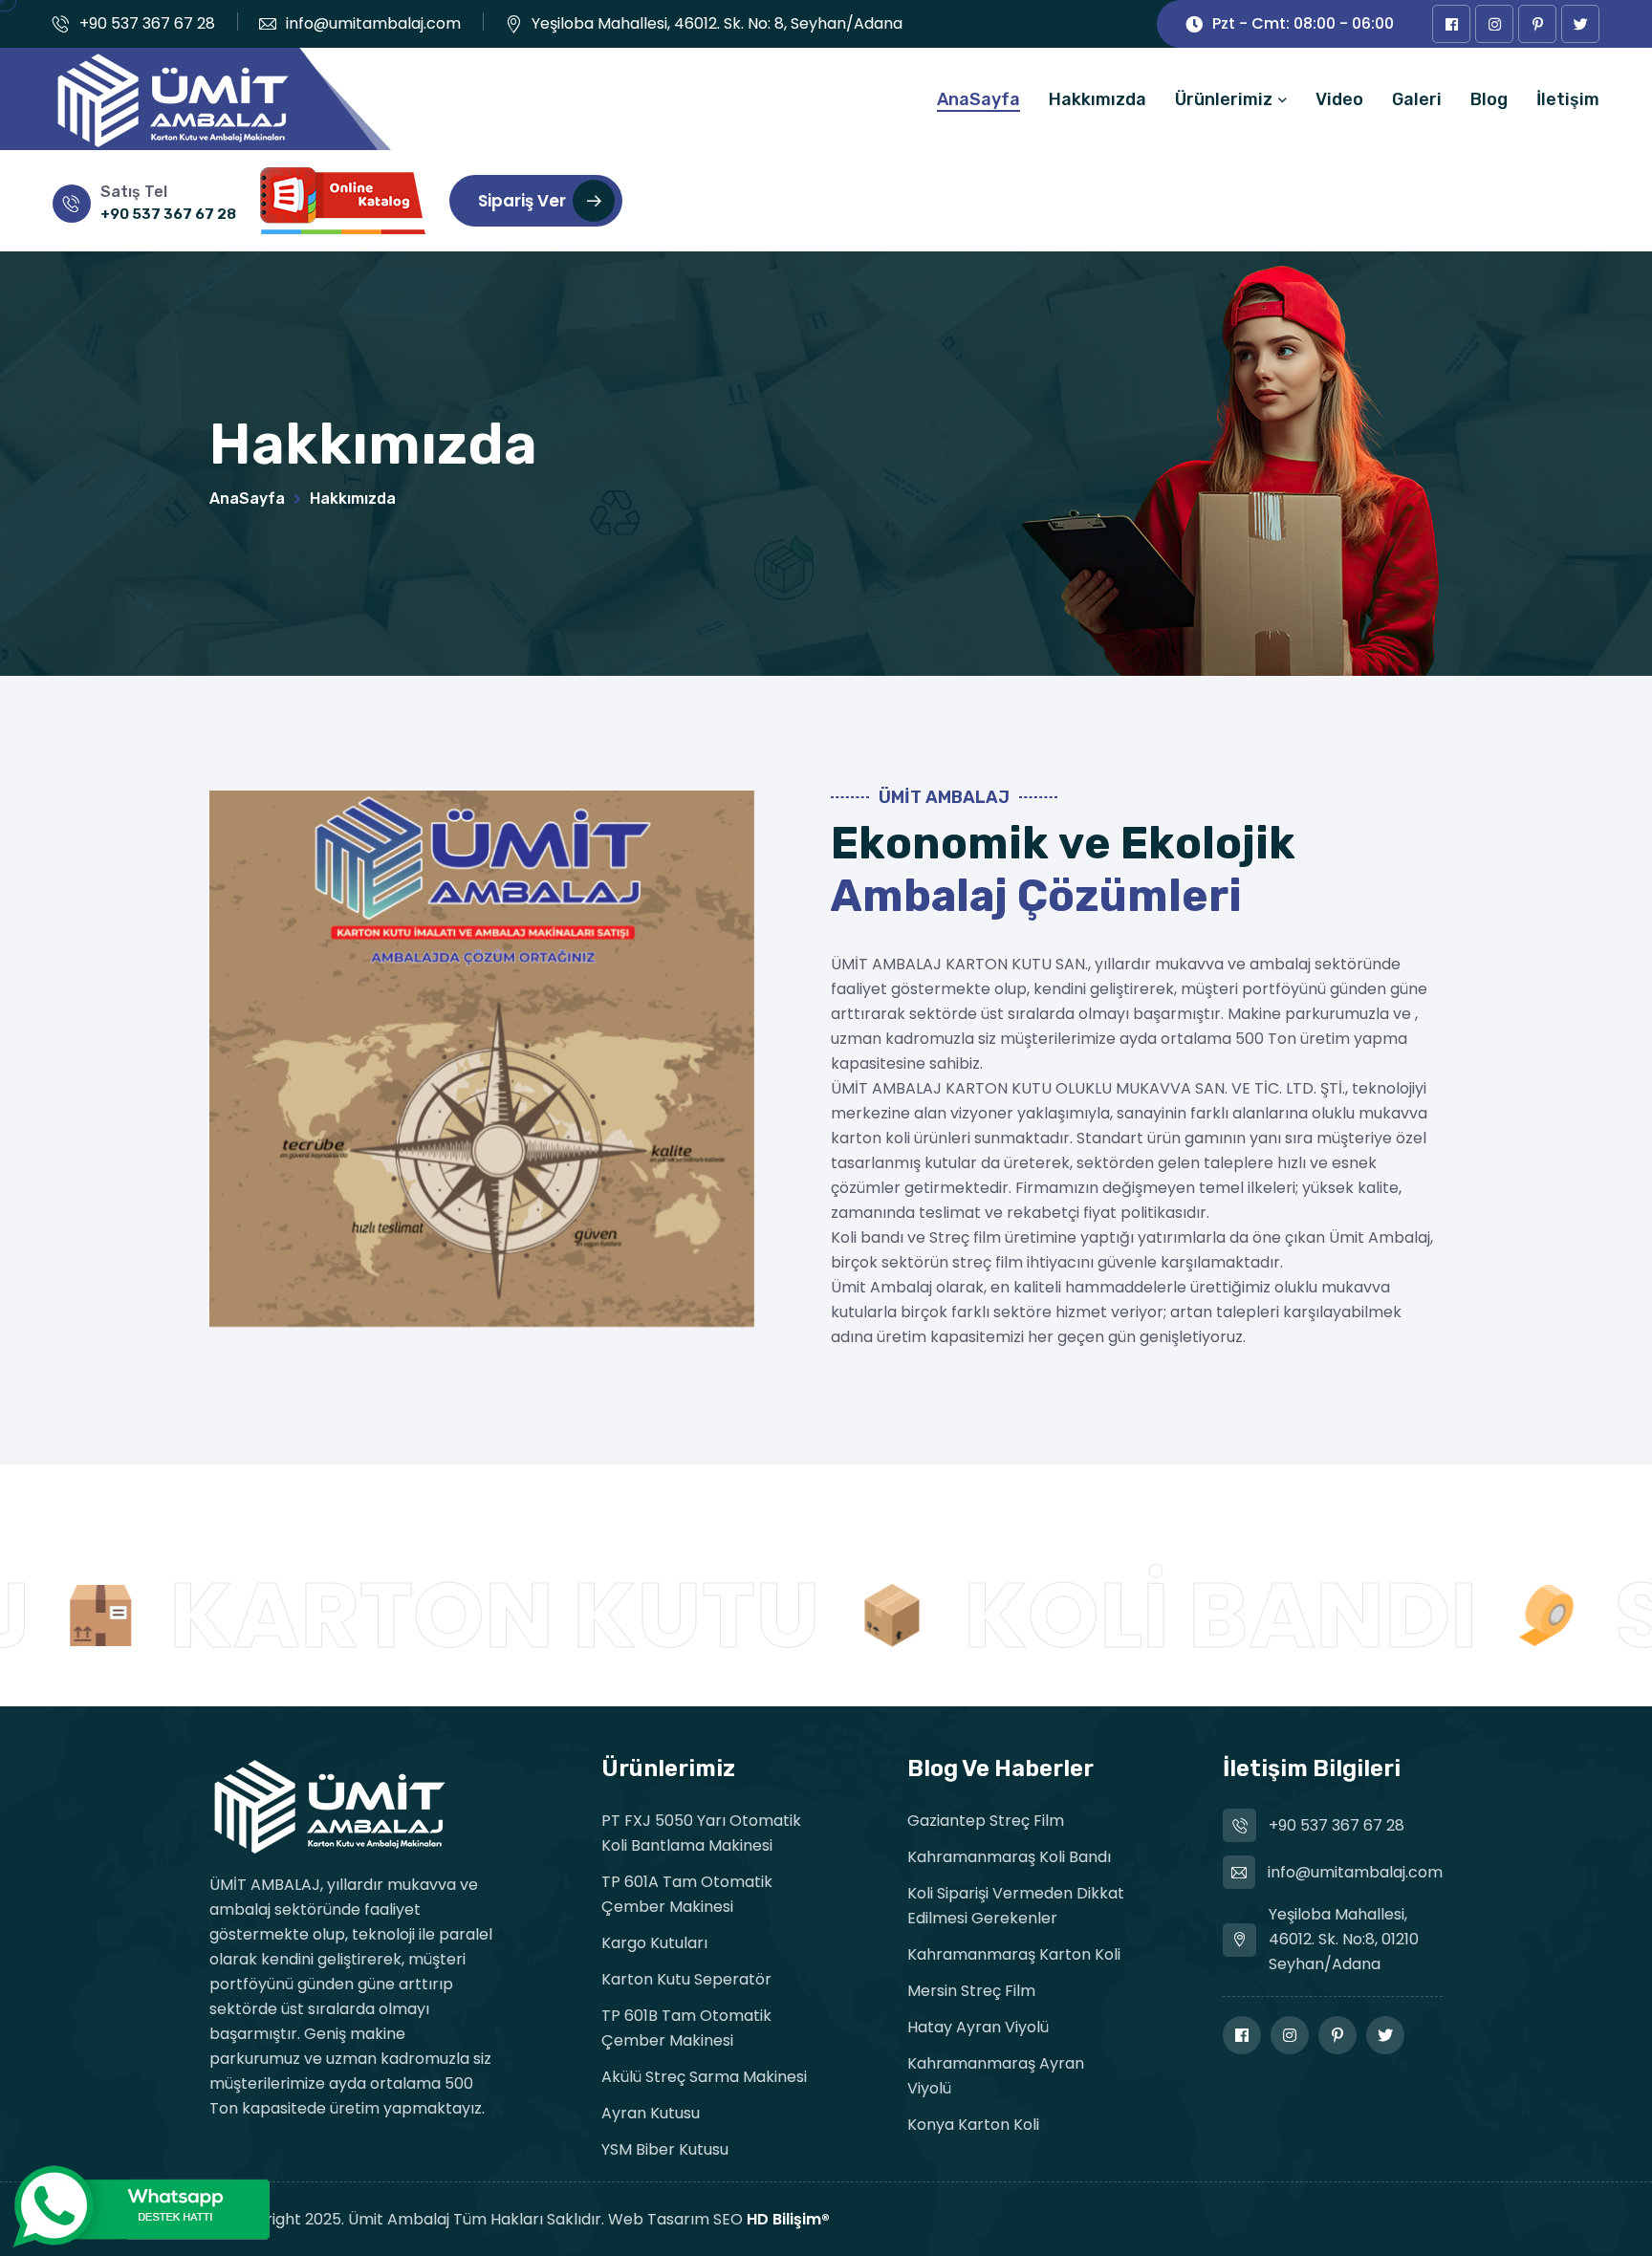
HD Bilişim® (788, 2219)
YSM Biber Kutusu (665, 2149)
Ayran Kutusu (651, 2113)
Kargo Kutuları (654, 1943)
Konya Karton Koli (973, 2125)
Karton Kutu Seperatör (686, 1979)
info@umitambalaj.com (373, 23)
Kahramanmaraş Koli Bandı (1009, 1857)
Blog (1489, 99)
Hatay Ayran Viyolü (978, 2027)
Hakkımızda (1098, 99)
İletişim (1568, 99)
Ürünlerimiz (1224, 99)
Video (1339, 99)
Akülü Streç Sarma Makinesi (704, 2077)
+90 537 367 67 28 (147, 23)
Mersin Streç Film (971, 1991)
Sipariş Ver (522, 201)
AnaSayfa (978, 99)
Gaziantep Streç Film (986, 1821)
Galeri (1417, 99)
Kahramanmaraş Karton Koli (1014, 1954)
